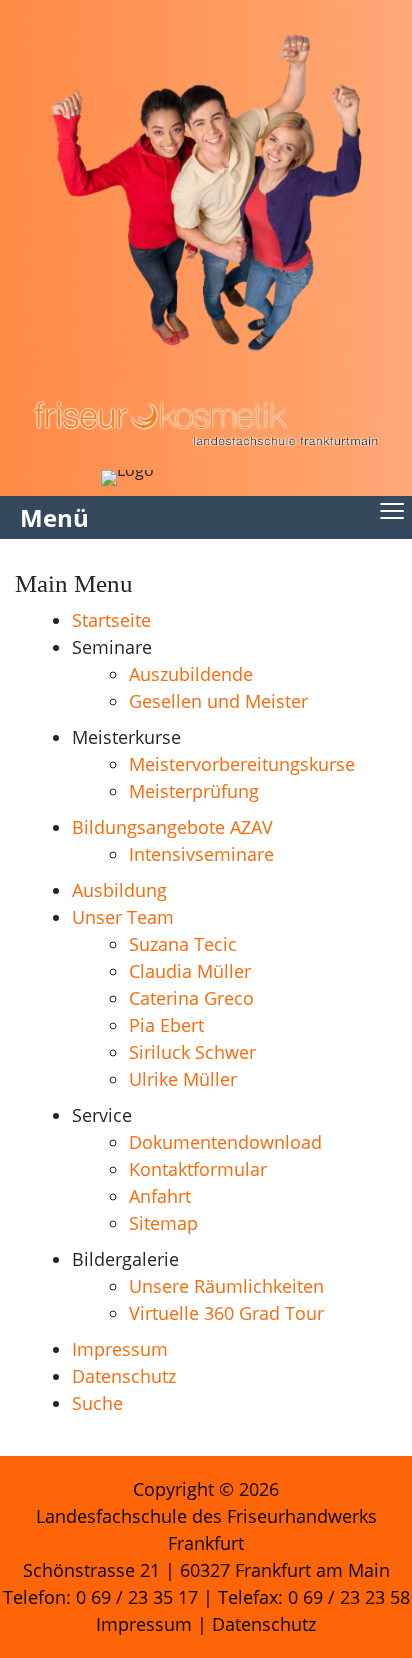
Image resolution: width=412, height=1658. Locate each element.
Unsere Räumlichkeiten (226, 1286)
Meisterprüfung (194, 791)
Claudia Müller (190, 971)
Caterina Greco (191, 998)
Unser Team (123, 917)
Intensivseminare (201, 854)
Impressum (120, 1349)
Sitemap (163, 1223)
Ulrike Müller (183, 1079)
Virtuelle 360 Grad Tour (226, 1313)
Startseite (111, 620)
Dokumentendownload (225, 1142)
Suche (97, 1403)
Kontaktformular (198, 1169)
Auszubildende (191, 674)
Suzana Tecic (183, 944)
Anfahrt (160, 1196)
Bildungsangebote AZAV (172, 827)
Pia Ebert (166, 1025)
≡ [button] (392, 501)
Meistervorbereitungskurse (242, 764)
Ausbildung (119, 890)
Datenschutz (124, 1376)
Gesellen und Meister (218, 701)
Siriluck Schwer (192, 1052)
